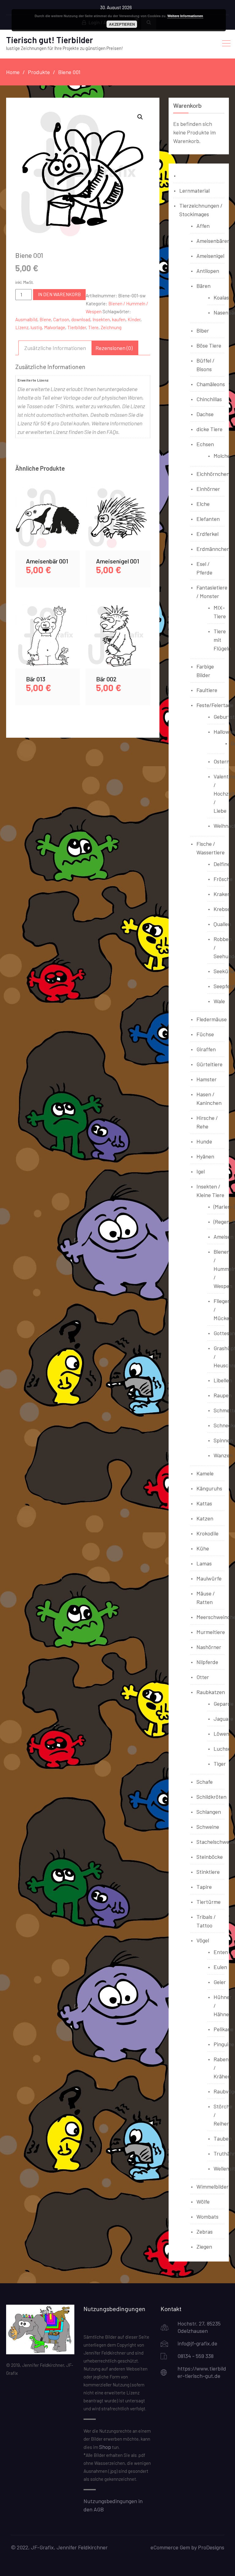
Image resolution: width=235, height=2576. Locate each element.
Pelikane (224, 2029)
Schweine (208, 1827)
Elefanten (208, 519)
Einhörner (208, 489)
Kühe (203, 1548)
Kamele (205, 1473)
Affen (203, 226)
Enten (221, 1952)
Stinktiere (208, 1872)
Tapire (204, 1887)
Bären (203, 286)
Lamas (204, 1563)
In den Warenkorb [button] (48, 525)
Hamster (207, 1079)
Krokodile (207, 1533)
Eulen (220, 1967)
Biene (45, 319)
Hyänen (205, 1156)
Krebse (222, 909)
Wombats (207, 2216)
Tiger (220, 1764)
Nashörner (209, 1647)
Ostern (222, 761)
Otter (203, 1677)
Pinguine (224, 2044)
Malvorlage (55, 327)
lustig (36, 327)
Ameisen (224, 1237)
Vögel (203, 1940)
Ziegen (204, 2246)
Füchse (205, 1034)
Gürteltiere (209, 1064)
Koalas (221, 297)
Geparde (224, 1704)
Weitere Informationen (185, 16)
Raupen (223, 1395)
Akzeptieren (122, 24)
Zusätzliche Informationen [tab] (55, 348)
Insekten (101, 319)
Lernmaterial (194, 190)
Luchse (222, 1749)
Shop (105, 2447)
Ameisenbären (213, 241)
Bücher (188, 175)
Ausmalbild (26, 319)
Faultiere (207, 690)
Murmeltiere (211, 1632)
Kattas (204, 1503)
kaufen (119, 319)
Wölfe (203, 2201)
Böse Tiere (209, 345)
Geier (220, 1982)
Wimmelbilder (213, 2186)
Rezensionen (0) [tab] (114, 348)
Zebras (205, 2231)
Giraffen (206, 1049)
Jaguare (223, 1719)
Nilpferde (207, 1662)
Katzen (205, 1518)
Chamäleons (211, 384)
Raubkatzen (211, 1692)
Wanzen (223, 1455)
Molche (222, 456)
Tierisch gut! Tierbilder (50, 40)
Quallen (222, 924)
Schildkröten (211, 1797)
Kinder (134, 319)
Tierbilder (77, 327)
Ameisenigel (210, 256)
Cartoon (61, 319)
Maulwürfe (209, 1578)
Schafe (205, 1782)
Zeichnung (111, 327)
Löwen (221, 1734)
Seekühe (224, 971)
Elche (203, 504)
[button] (140, 117)
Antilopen (208, 271)
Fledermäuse (212, 1019)
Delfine (222, 864)
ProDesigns (211, 2547)
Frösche (223, 879)
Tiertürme (209, 1902)
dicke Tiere (209, 429)
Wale (219, 1001)
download (81, 319)
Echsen (205, 444)
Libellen (223, 1380)
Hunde (204, 1141)
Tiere (93, 327)
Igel (201, 1171)
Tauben (223, 2138)
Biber (203, 330)
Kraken (222, 894)
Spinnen (223, 1440)
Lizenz (22, 327)
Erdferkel (207, 534)
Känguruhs (209, 1488)
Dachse (205, 414)
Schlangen (209, 1812)
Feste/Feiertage (215, 705)
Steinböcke (210, 1857)
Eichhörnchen (213, 474)
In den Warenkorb (59, 294)
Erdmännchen (213, 549)
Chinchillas (209, 399)
